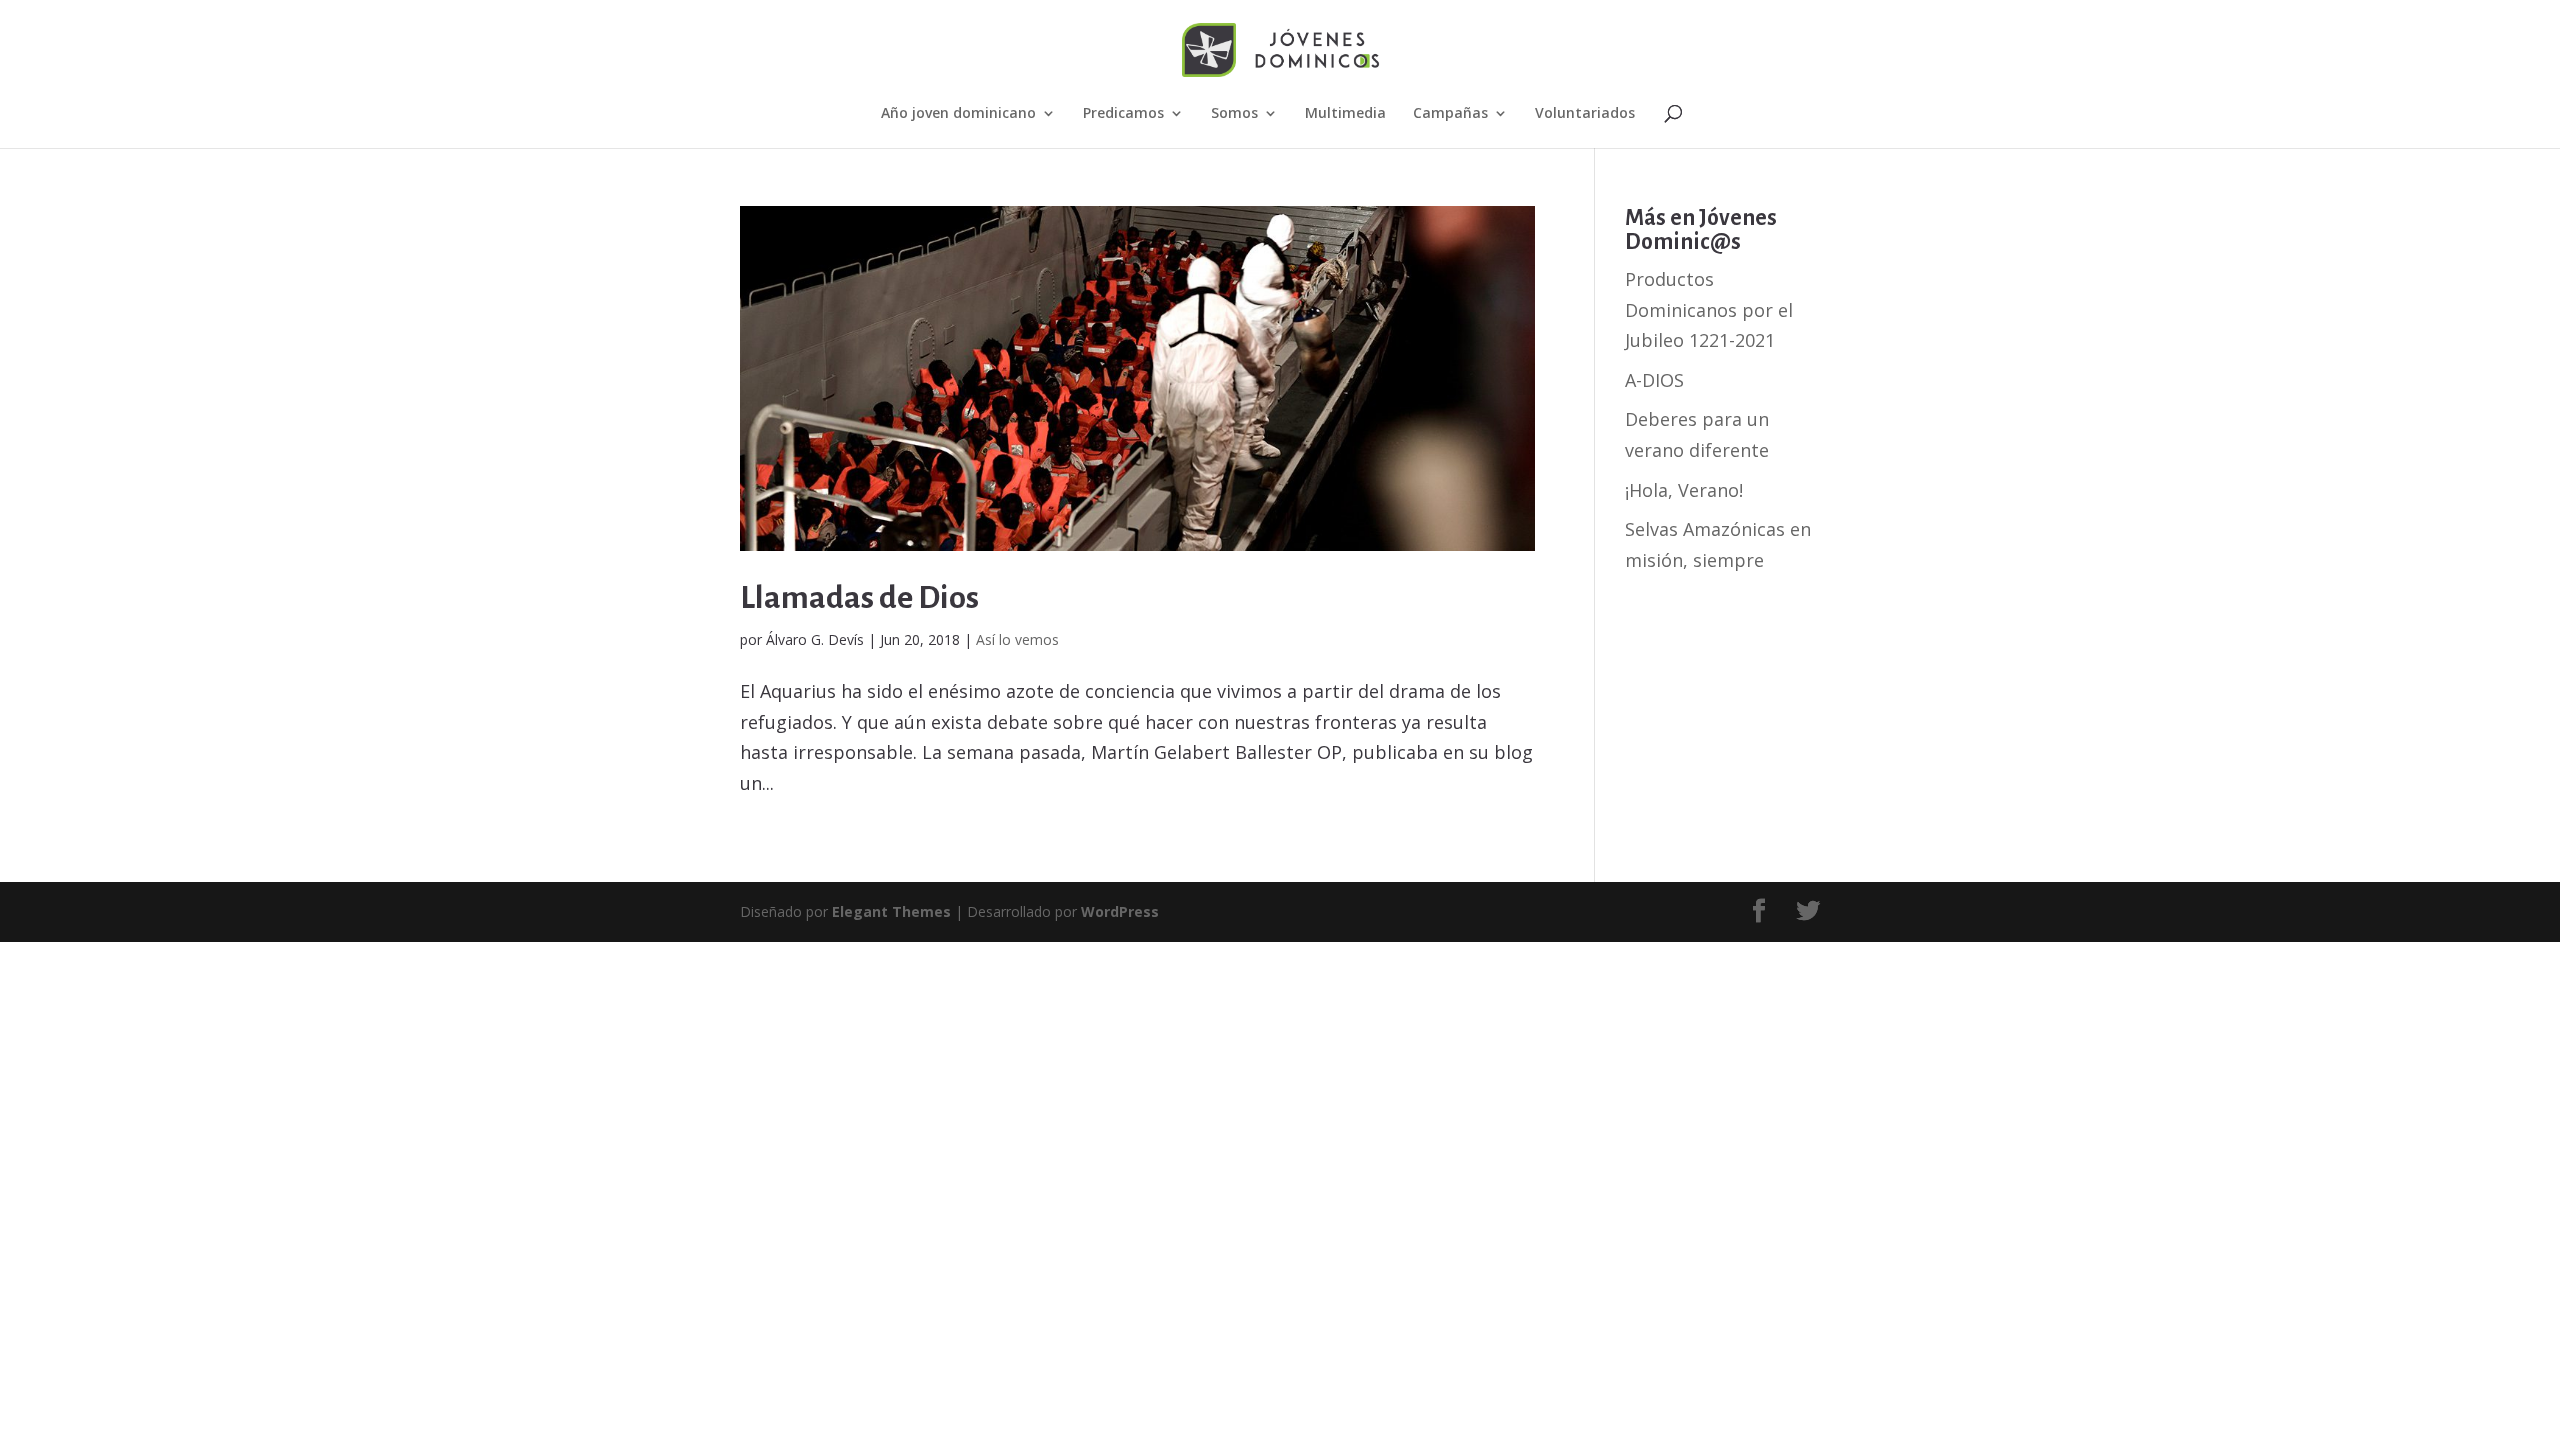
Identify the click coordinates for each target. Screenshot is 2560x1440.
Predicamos (1123, 114)
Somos (1234, 114)
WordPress (1120, 911)
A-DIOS (1654, 380)
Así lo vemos (1017, 639)
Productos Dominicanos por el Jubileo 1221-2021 (1709, 309)
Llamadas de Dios (859, 598)
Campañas (1450, 114)
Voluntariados (1585, 114)
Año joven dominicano (958, 114)
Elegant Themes (891, 911)
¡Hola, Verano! (1684, 490)
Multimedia (1345, 114)
